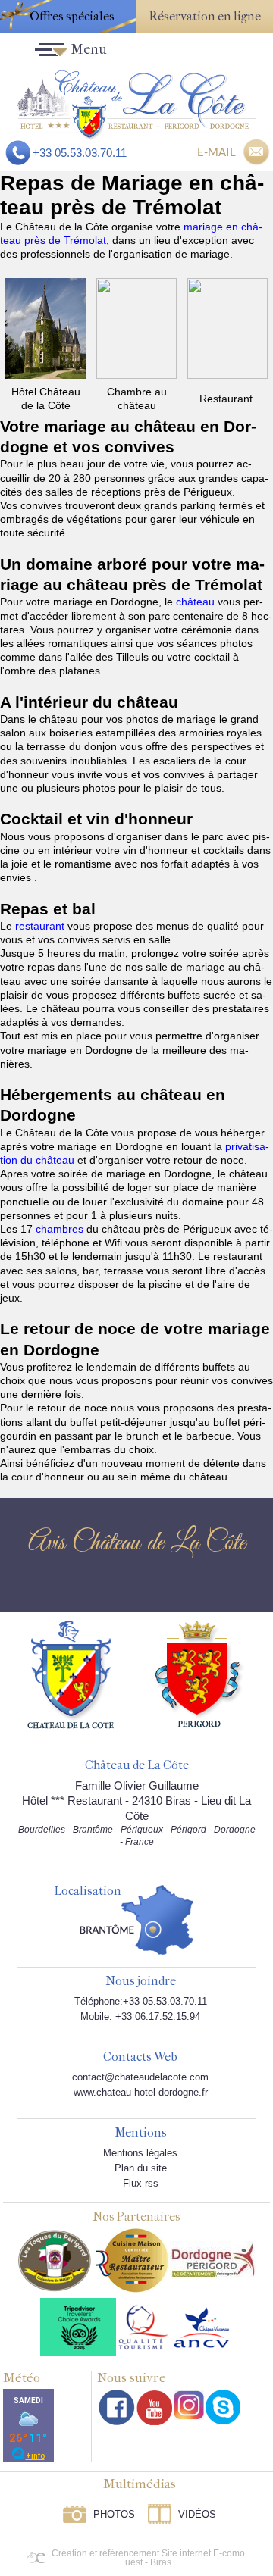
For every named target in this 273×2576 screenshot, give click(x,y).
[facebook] (117, 2407)
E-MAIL (217, 152)
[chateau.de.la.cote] (223, 2407)
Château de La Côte (137, 1766)
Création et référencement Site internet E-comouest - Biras (148, 2558)
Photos (114, 2514)
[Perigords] (200, 1673)
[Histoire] (71, 1674)
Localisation (88, 1891)
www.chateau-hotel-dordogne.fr (141, 2092)
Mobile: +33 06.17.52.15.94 (140, 2016)
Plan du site (141, 2168)
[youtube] (154, 2407)
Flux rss (141, 2183)
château (197, 602)
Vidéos (197, 2514)
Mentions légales (140, 2153)
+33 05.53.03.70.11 (80, 153)
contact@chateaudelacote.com (140, 2077)
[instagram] (189, 2405)
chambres (61, 1229)
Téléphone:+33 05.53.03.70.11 (141, 2001)
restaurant (41, 926)
